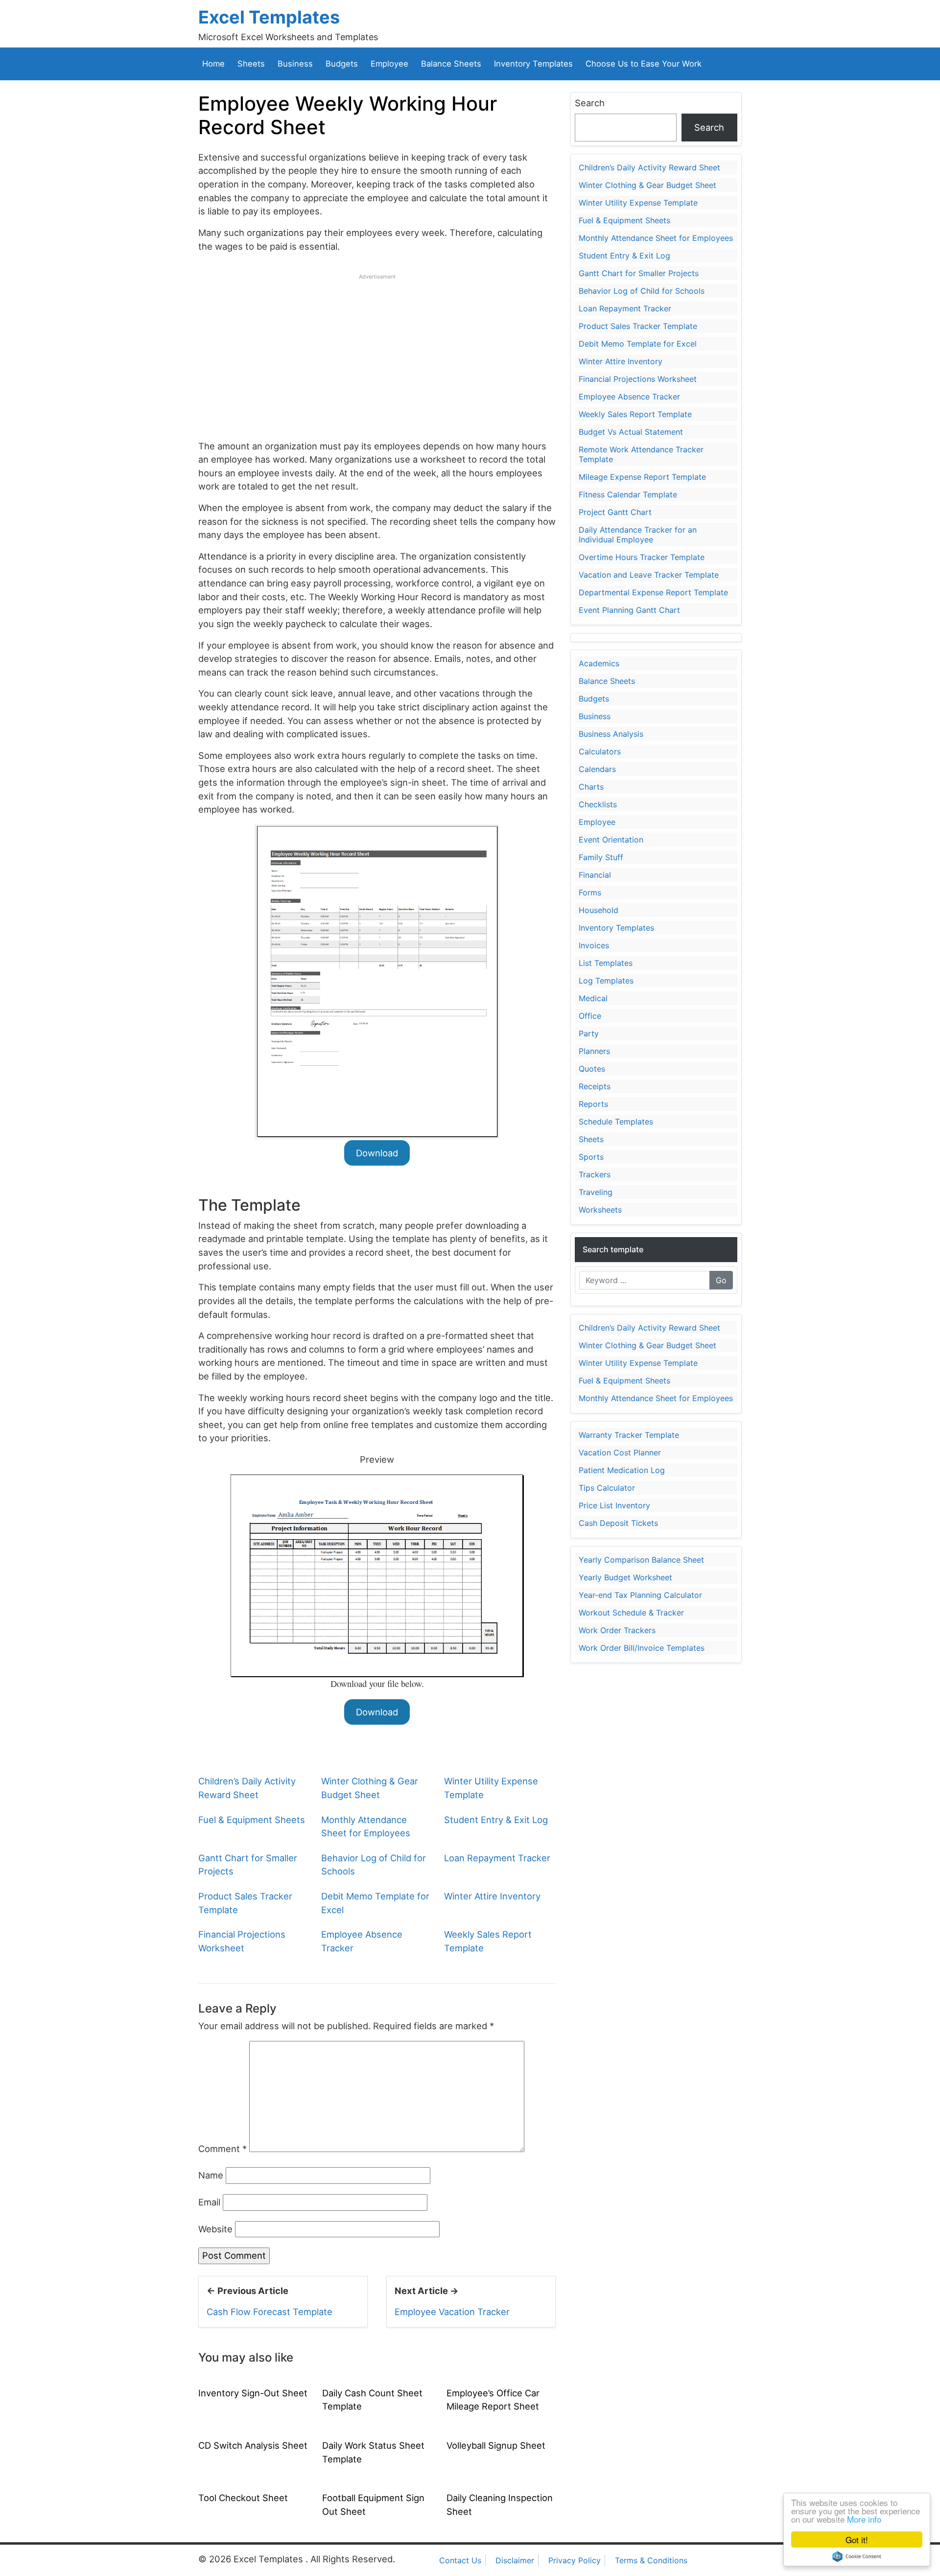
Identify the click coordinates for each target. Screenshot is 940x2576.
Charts (591, 787)
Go (721, 1280)
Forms (590, 892)
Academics (599, 663)
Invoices (594, 945)
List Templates (606, 963)
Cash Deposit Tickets (618, 1523)
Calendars (597, 769)
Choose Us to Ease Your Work (644, 64)
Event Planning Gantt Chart (629, 610)
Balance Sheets (451, 64)
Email (209, 2202)
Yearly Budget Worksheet (625, 1577)
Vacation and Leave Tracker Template (649, 575)
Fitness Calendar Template (628, 494)
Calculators (600, 751)
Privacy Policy (575, 2560)
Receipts (595, 1086)
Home (213, 64)
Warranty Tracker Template (629, 1435)
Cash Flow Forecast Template (270, 2312)
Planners (594, 1051)
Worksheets (600, 1210)
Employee (389, 64)
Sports (591, 1157)
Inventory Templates (533, 64)
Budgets (342, 64)
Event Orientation (611, 840)
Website (215, 2229)
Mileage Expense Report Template (642, 477)
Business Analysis (611, 734)
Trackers (595, 1174)
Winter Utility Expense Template (638, 203)
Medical (593, 998)
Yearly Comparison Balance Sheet (641, 1560)
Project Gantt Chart (615, 512)
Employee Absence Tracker (629, 397)
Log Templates (606, 981)
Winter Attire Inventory (492, 1896)
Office (590, 1016)
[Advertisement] (377, 350)
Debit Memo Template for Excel (638, 344)
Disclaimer (515, 2560)
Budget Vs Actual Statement (631, 432)
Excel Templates (269, 17)
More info (864, 2519)
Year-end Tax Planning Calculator (640, 1595)
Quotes (592, 1069)
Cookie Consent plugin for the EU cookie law (857, 2556)
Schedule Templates (616, 1122)
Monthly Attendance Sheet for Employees (656, 238)
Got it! (857, 2540)
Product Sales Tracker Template (638, 326)
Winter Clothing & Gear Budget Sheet (647, 185)
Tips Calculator (607, 1488)
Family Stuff (601, 857)
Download (377, 1153)
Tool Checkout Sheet (243, 2498)
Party (589, 1033)
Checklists (598, 804)
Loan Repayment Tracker (497, 1858)
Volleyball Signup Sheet (496, 2445)
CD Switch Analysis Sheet (253, 2445)
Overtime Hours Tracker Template (642, 557)
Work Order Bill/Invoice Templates (642, 1648)
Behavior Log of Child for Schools (642, 291)
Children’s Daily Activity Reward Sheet (649, 167)
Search (590, 103)
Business (295, 64)
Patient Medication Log (622, 1470)
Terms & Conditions (651, 2560)
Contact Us (460, 2560)
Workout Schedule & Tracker (631, 1613)
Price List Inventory (614, 1505)
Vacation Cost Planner (620, 1452)
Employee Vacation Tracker (452, 2312)
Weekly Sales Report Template (635, 414)
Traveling (596, 1192)
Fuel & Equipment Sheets (252, 1820)
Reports (593, 1104)
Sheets (251, 64)
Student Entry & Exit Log (496, 1820)
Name (211, 2175)
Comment (223, 2149)
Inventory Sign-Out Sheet (253, 2393)
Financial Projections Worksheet (638, 379)
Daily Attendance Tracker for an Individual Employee (638, 535)
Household (599, 910)
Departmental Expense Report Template (653, 592)
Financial (595, 875)
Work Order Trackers (617, 1630)
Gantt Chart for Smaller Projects (639, 273)
